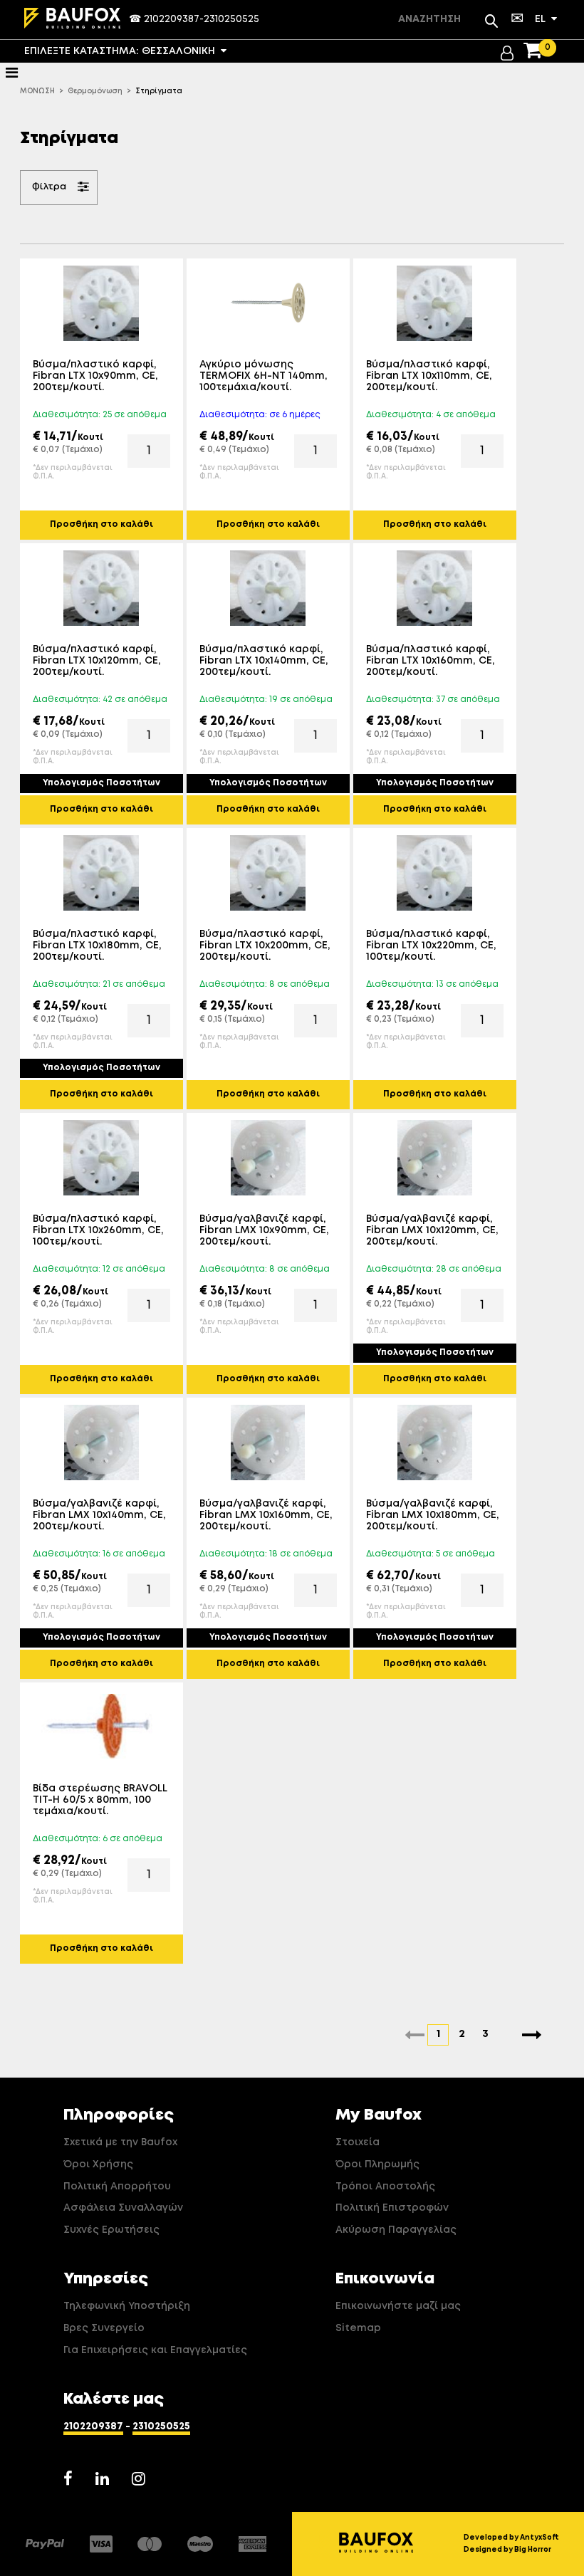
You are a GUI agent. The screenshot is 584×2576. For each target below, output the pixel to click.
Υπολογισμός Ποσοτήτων (101, 783)
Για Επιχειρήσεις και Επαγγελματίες (155, 2350)
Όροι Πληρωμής (377, 2164)
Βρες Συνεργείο (104, 2328)
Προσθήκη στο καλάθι (101, 525)
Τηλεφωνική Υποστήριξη (127, 2306)
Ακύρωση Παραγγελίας (396, 2230)
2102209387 (172, 19)
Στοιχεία (358, 2142)
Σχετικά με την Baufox (120, 2142)
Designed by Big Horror (507, 2550)
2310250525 (231, 19)
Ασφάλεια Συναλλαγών (123, 2208)
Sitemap (358, 2328)
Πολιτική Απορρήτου (117, 2187)
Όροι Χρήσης (98, 2164)
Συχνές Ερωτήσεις (111, 2230)
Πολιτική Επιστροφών (392, 2208)
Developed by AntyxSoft (511, 2538)
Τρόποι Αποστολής (385, 2187)
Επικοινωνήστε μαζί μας (398, 2306)
